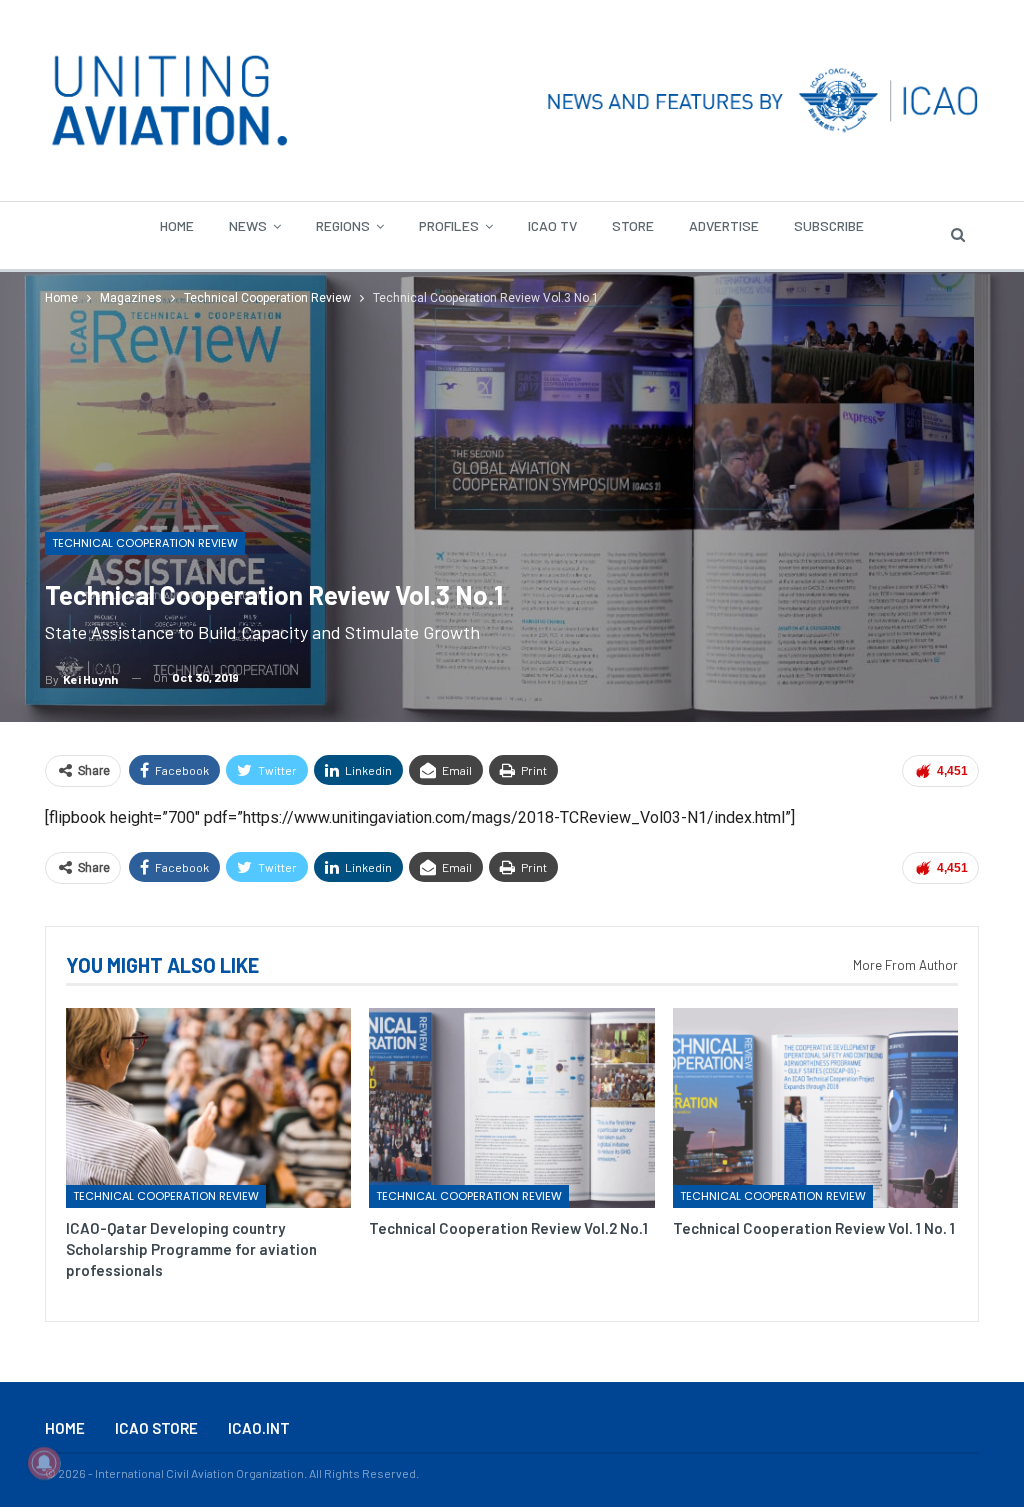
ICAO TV (552, 225)
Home (177, 225)
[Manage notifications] (44, 1463)
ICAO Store (156, 1428)
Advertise (724, 225)
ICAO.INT (259, 1428)
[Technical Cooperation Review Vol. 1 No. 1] (815, 1108)
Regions (343, 225)
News (248, 225)
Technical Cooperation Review (145, 543)
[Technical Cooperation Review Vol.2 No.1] (511, 1108)
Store (633, 225)
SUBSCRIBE (829, 225)
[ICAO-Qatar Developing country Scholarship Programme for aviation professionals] (208, 1108)
